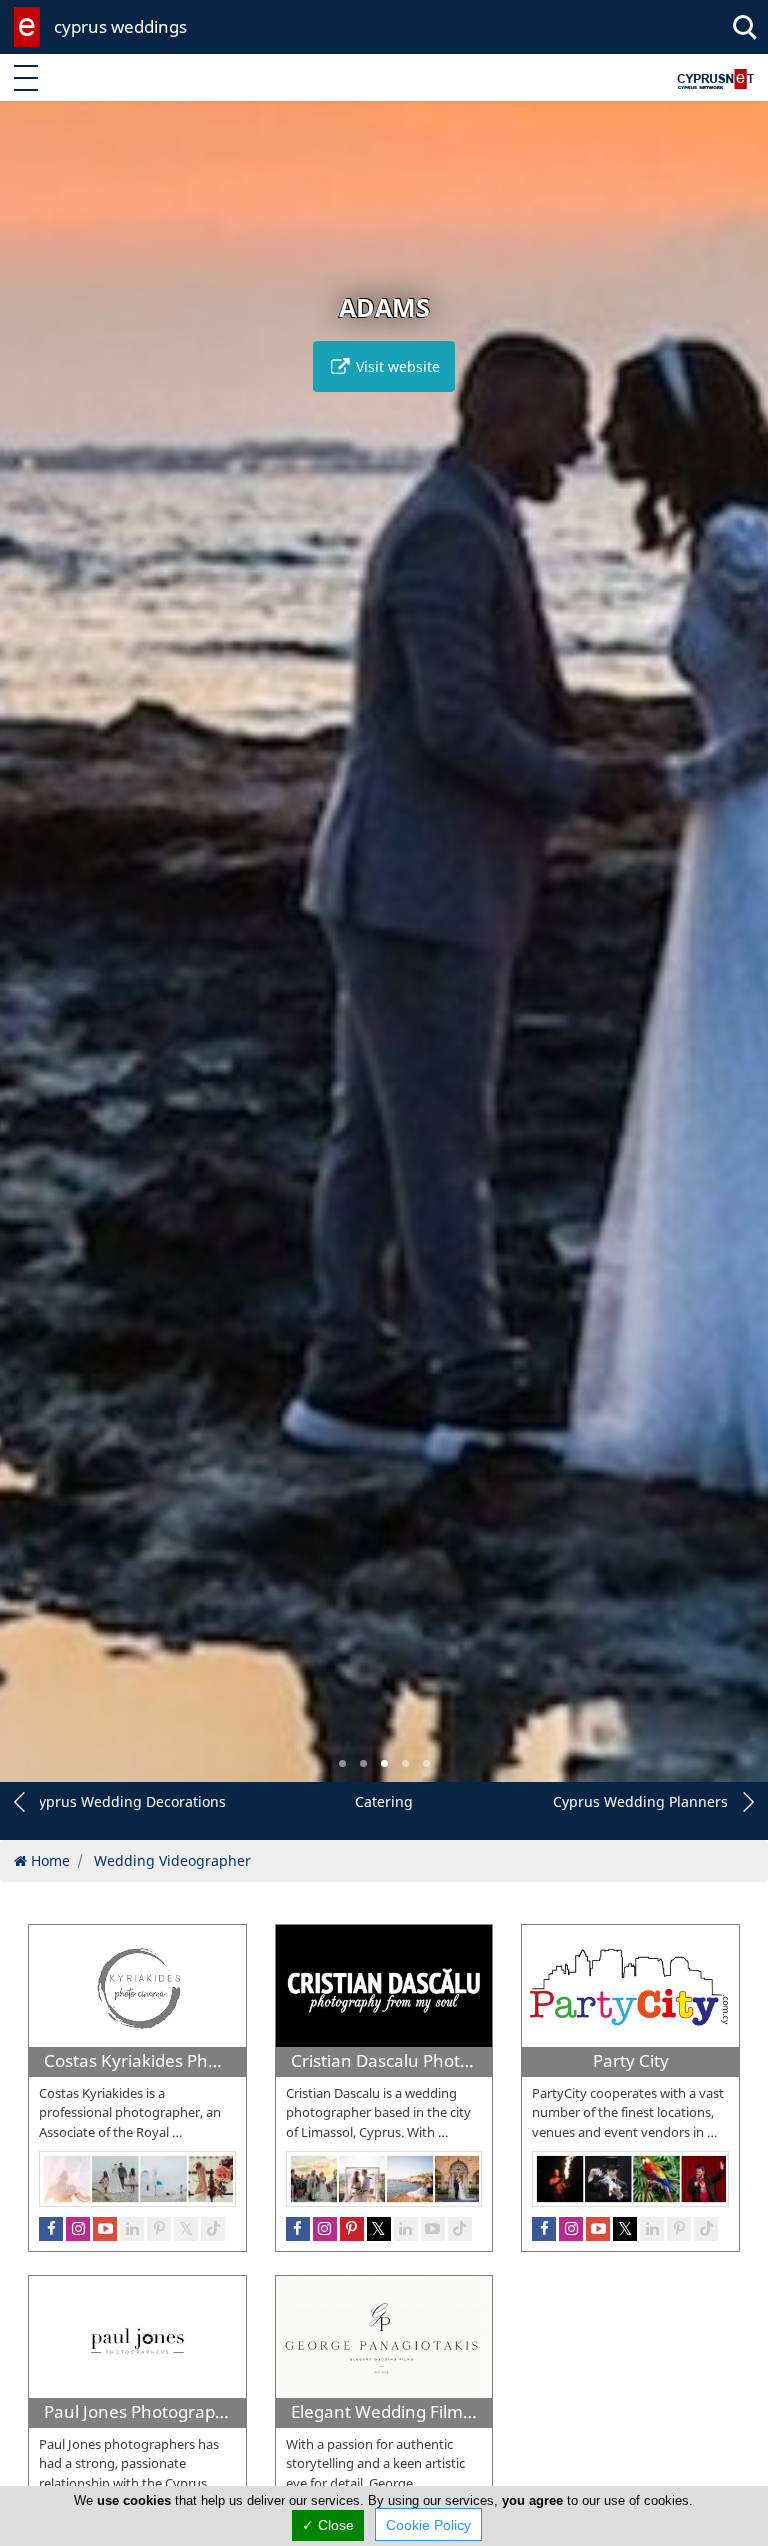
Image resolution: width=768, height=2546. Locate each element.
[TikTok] (706, 2229)
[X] (625, 2229)
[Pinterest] (679, 2229)
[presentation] (34, 956)
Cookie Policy (428, 2525)
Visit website (396, 366)
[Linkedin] (652, 2229)
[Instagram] (571, 2229)
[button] (342, 1763)
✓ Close (328, 2525)
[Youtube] (598, 2229)
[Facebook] (544, 2229)
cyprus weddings (120, 26)
